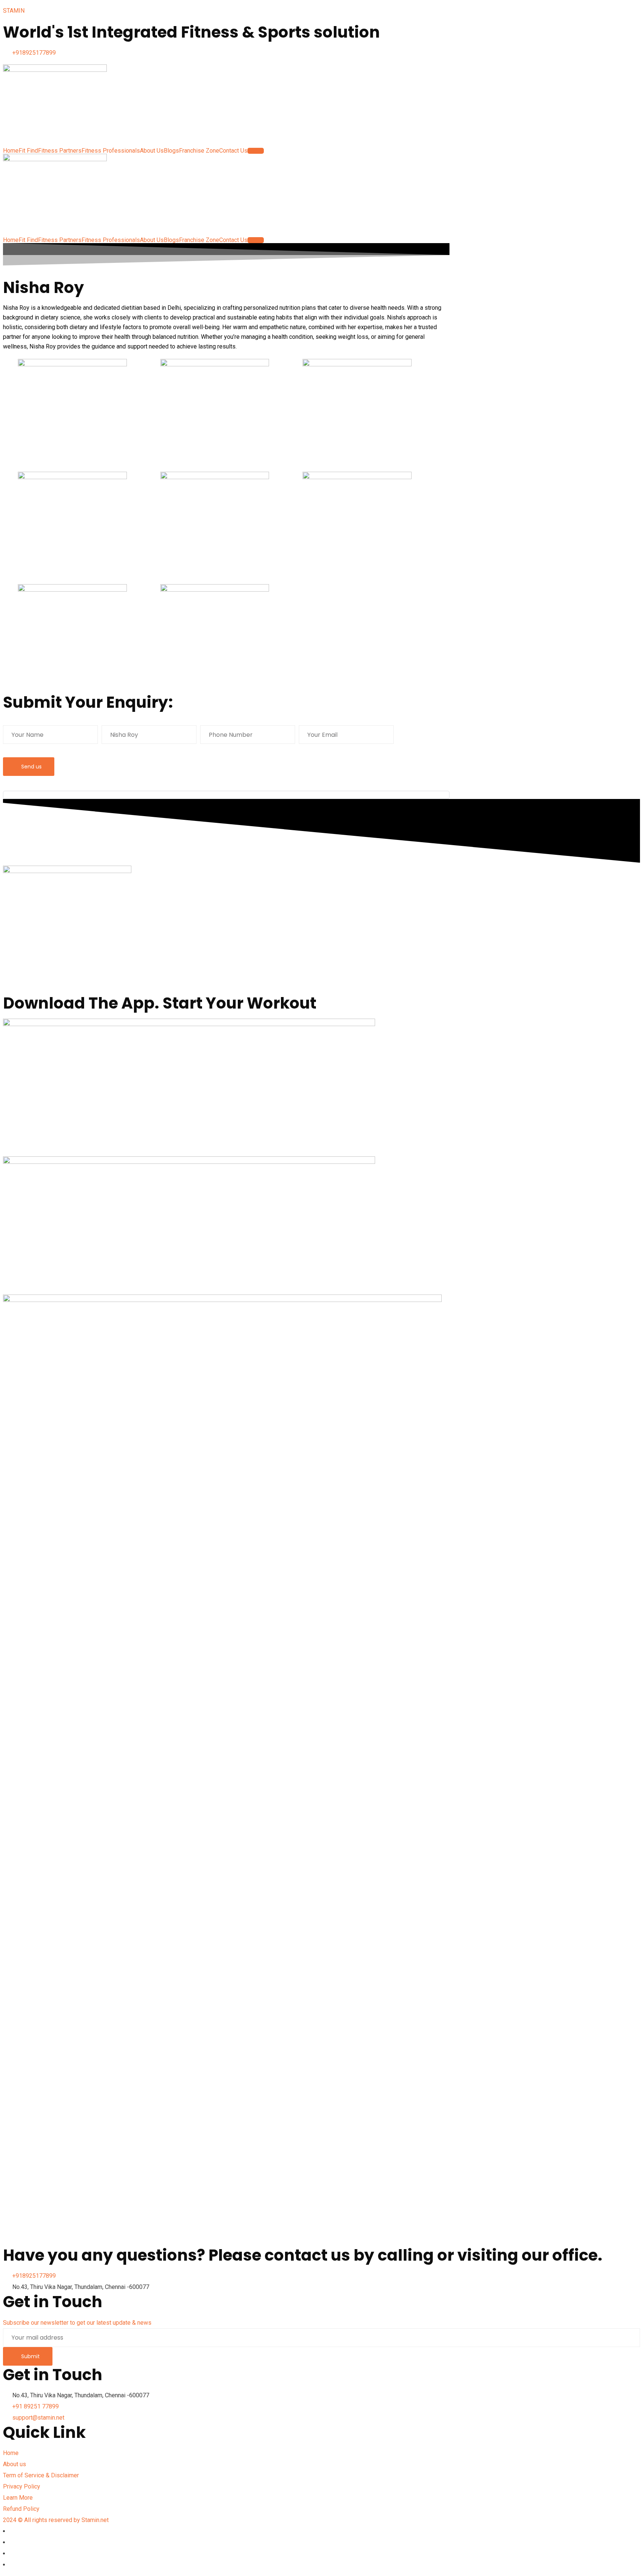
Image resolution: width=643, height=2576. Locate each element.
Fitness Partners (60, 151)
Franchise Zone (199, 151)
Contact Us (233, 151)
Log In (256, 151)
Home (11, 151)
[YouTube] (13, 2565)
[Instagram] (13, 2553)
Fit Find (28, 151)
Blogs (171, 151)
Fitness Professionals (111, 151)
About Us (152, 151)
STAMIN (14, 11)
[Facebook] (13, 2531)
